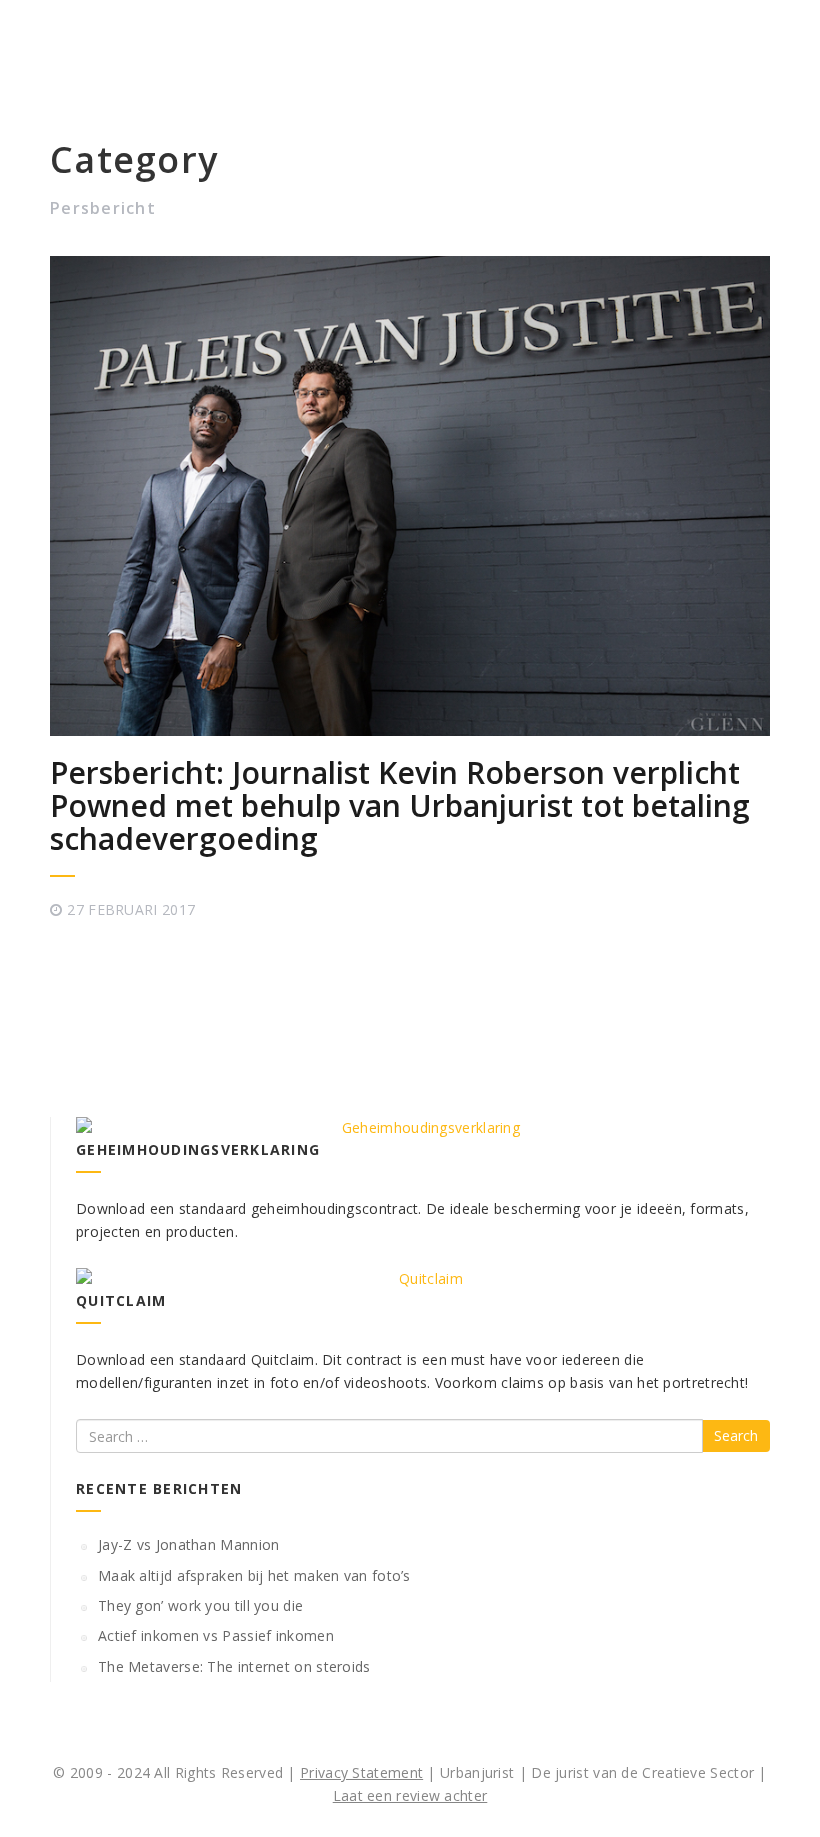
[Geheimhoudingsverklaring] (423, 1128)
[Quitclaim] (423, 1279)
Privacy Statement (361, 1772)
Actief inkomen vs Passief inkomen (216, 1635)
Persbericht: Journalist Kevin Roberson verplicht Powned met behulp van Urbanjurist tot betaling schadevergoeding (400, 805)
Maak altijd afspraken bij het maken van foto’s (254, 1575)
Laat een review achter (410, 1795)
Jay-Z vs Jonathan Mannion (189, 1544)
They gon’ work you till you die (200, 1605)
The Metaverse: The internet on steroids (234, 1666)
